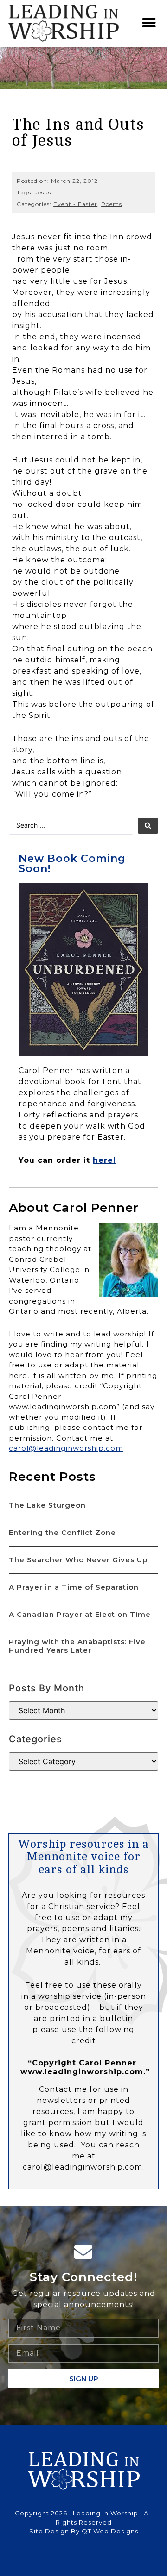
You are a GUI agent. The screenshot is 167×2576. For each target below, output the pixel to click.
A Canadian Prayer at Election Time (80, 1614)
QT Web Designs (110, 2531)
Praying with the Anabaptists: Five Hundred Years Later (77, 1646)
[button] (149, 23)
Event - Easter (75, 204)
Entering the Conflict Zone (62, 1532)
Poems (112, 204)
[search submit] (148, 826)
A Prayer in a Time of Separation (74, 1587)
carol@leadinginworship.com (66, 1448)
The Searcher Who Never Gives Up (78, 1560)
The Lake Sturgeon (47, 1505)
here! (104, 1160)
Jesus (43, 192)
